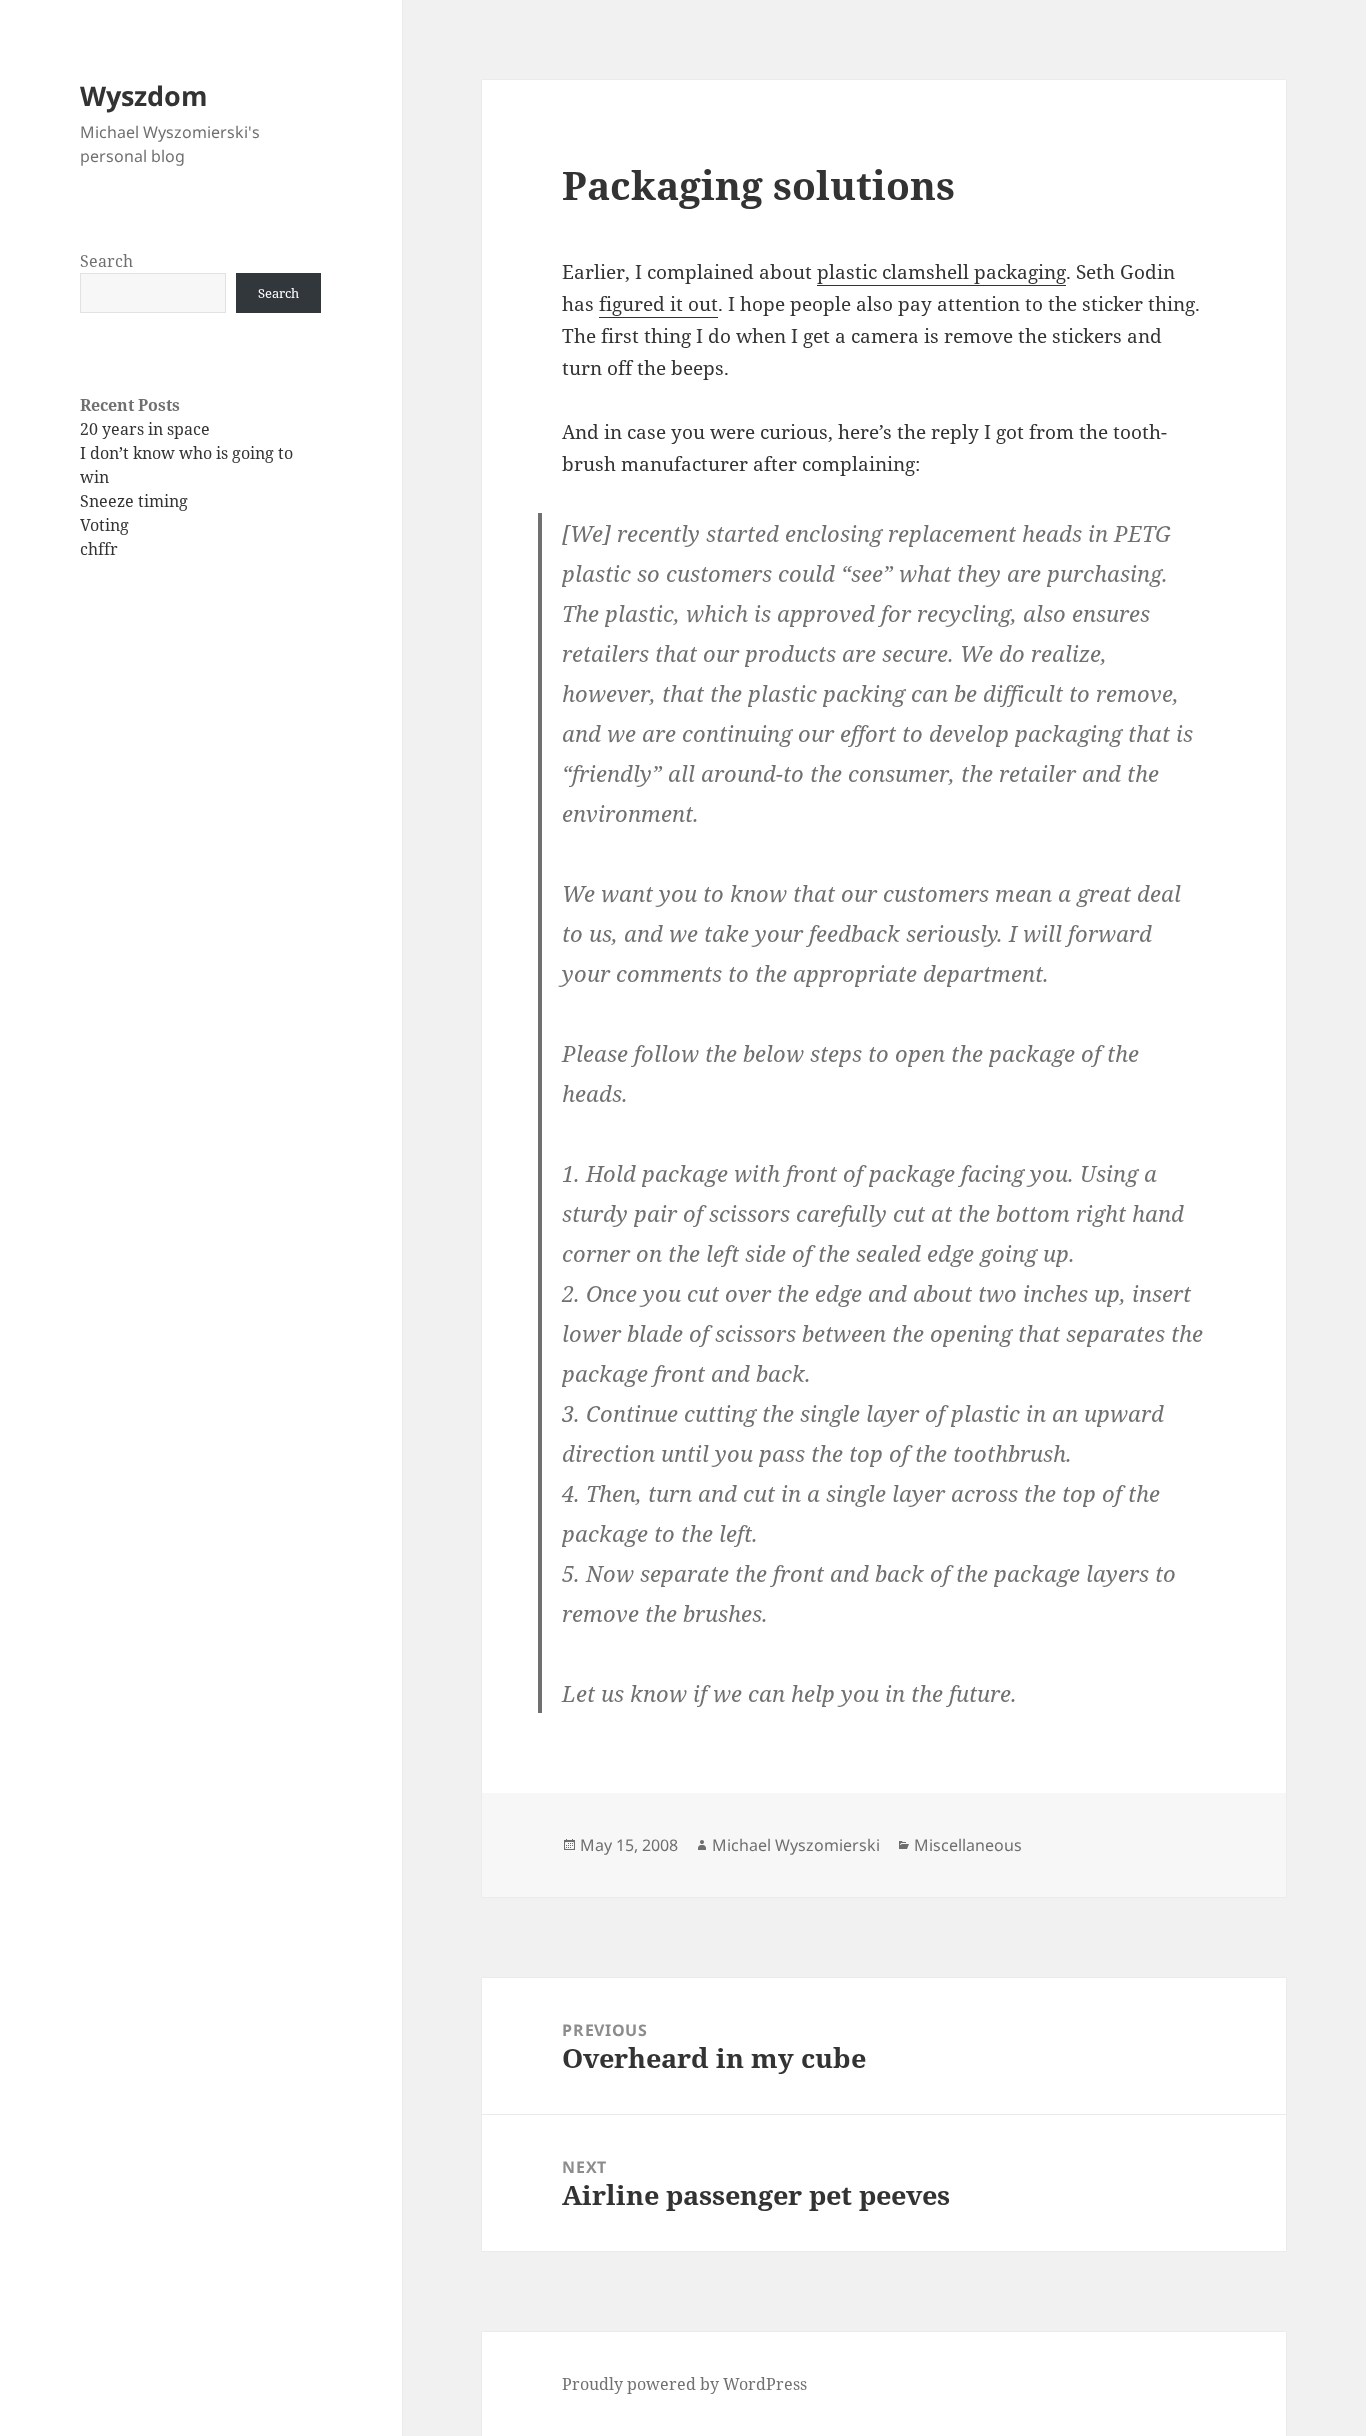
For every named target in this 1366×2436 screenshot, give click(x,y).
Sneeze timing (134, 501)
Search (106, 261)
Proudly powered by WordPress (684, 2384)
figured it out (658, 304)
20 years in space (145, 429)
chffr (99, 549)
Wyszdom (144, 95)
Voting (104, 525)
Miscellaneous (968, 1845)
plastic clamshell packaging (941, 272)
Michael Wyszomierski (796, 1845)
